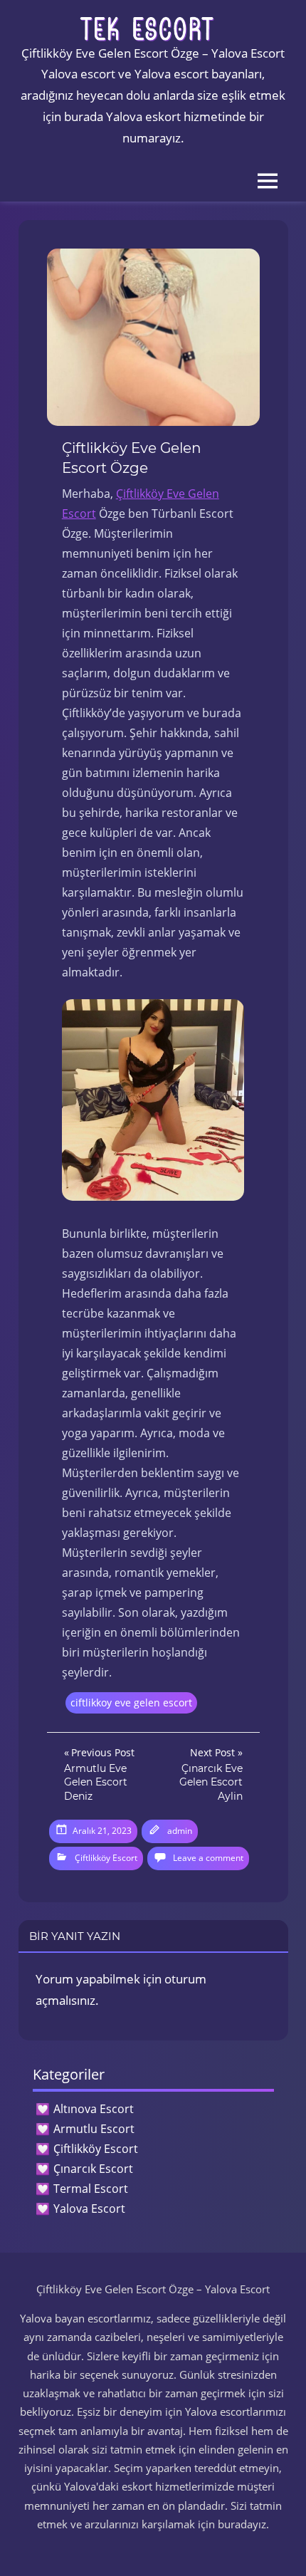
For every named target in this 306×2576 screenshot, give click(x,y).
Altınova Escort (94, 2109)
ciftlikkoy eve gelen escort (131, 1702)
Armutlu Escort (94, 2129)
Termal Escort (91, 2189)
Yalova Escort (89, 2209)
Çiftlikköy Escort (106, 1858)
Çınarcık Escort (93, 2169)
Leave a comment (208, 1858)
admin (180, 1831)
